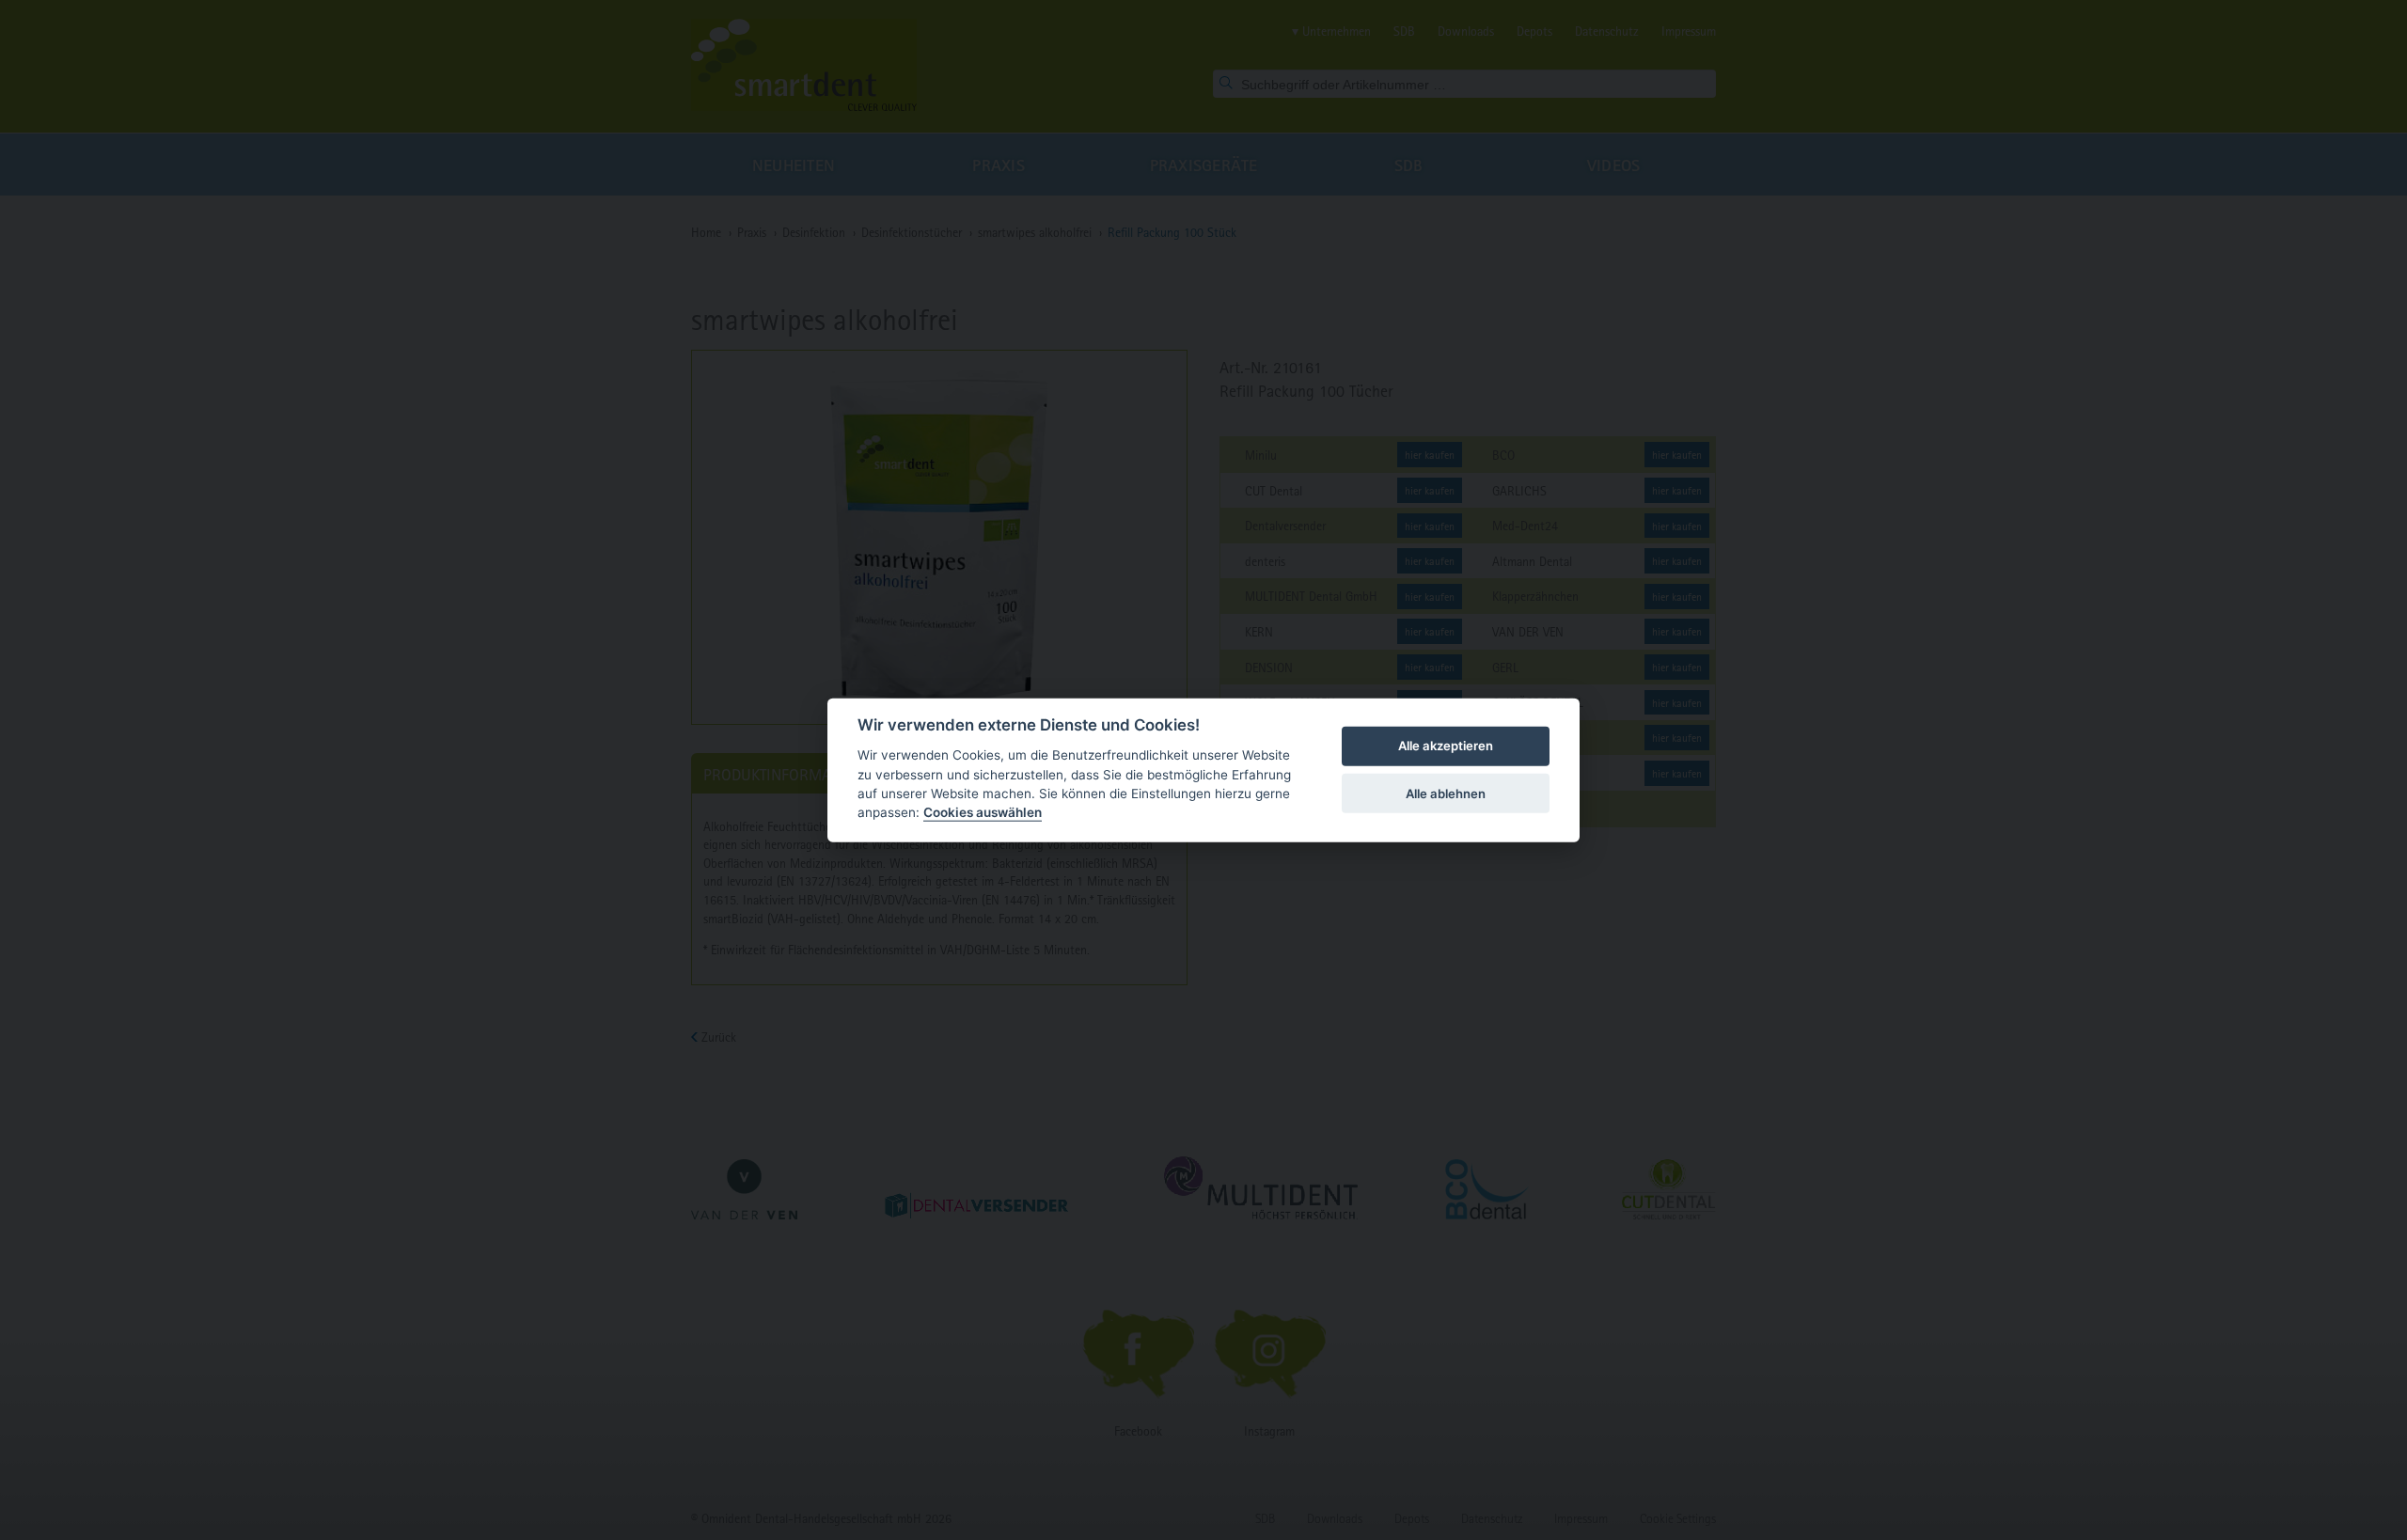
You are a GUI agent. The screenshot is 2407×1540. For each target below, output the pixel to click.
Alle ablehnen (1446, 793)
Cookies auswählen (983, 812)
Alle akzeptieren (1446, 746)
